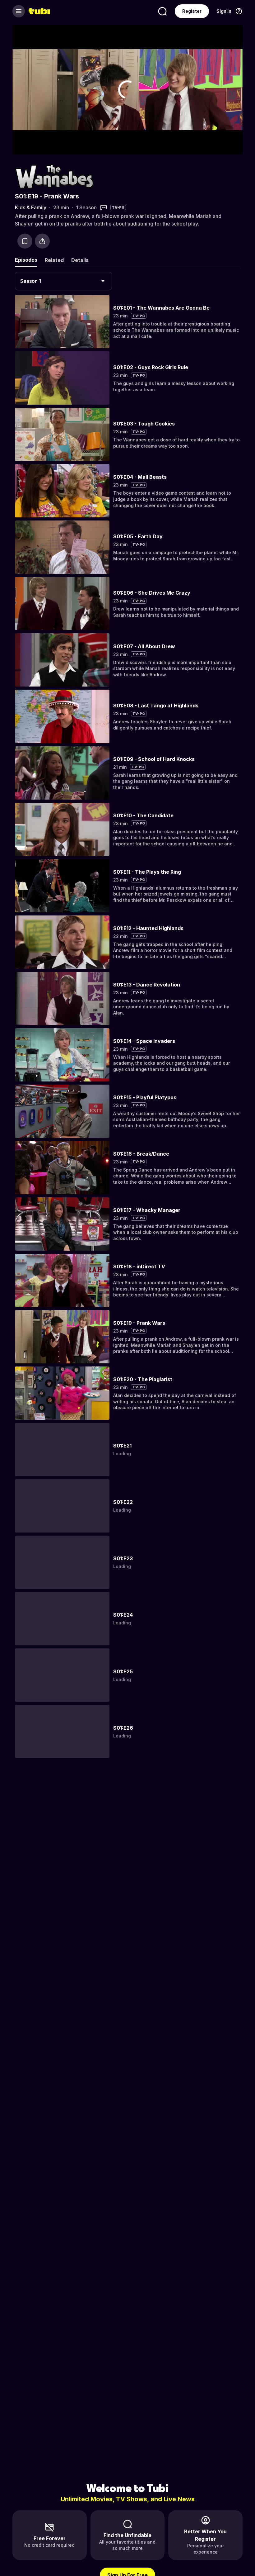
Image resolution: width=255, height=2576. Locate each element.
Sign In (224, 11)
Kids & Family (31, 207)
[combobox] (63, 281)
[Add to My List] (25, 241)
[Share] (42, 241)
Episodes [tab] (26, 260)
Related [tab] (54, 260)
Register (192, 11)
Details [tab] (80, 260)
